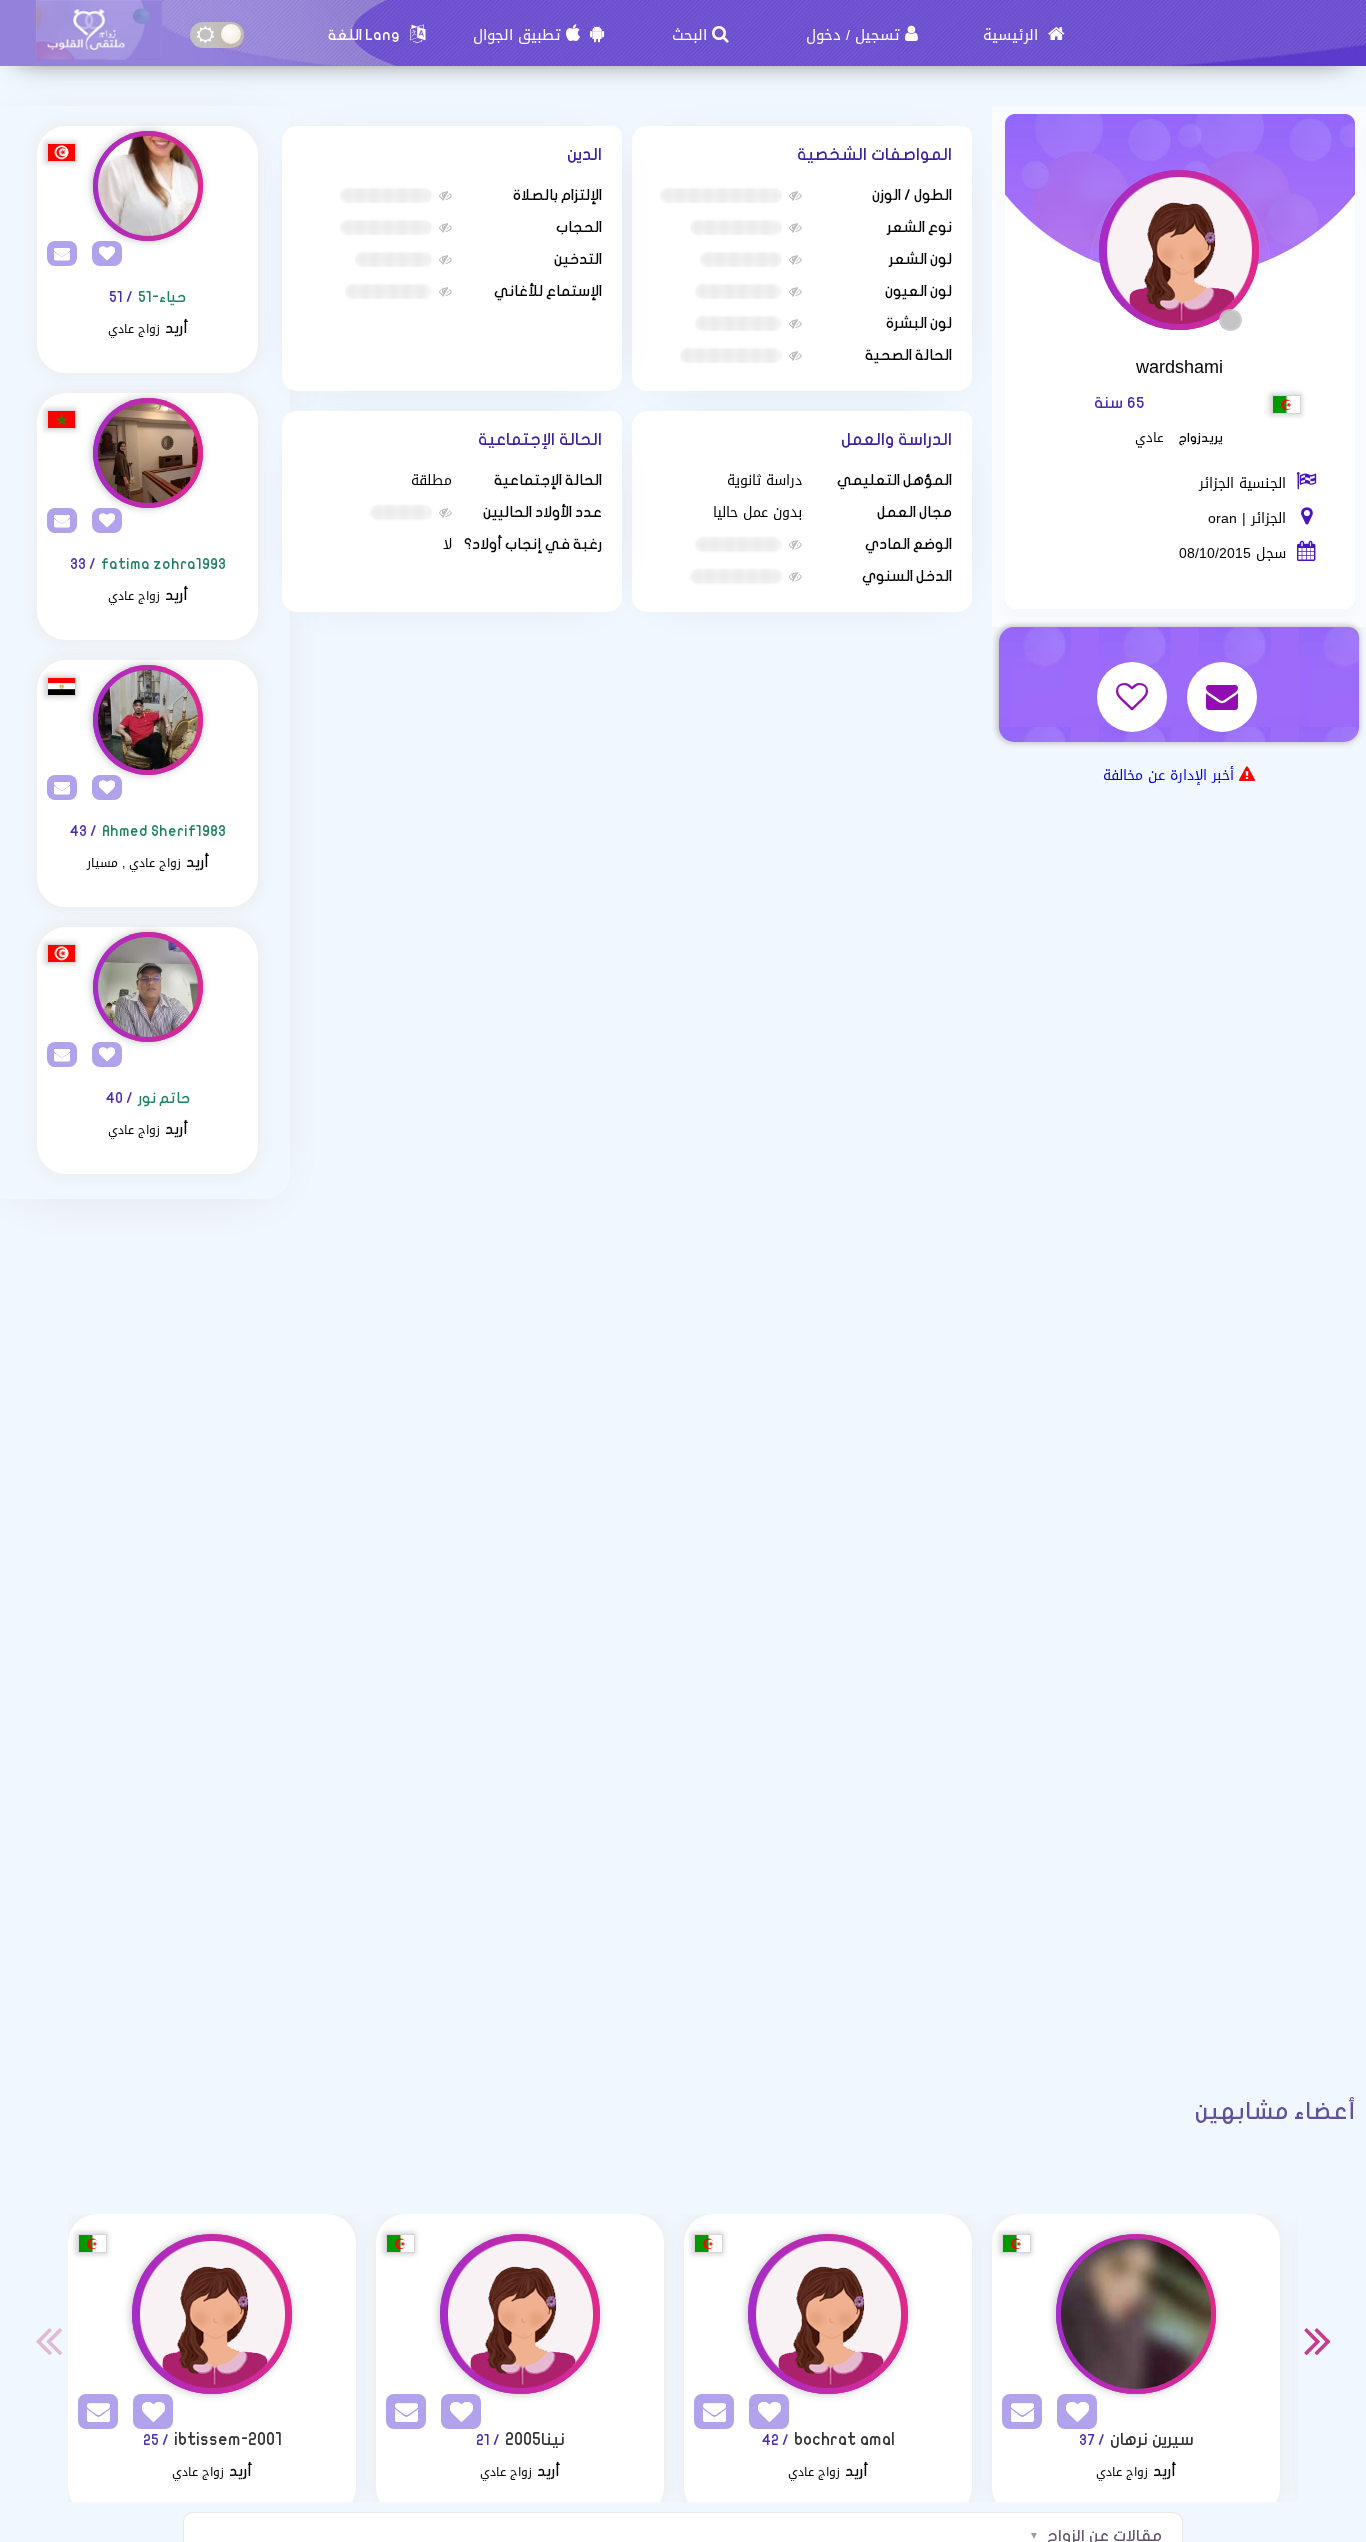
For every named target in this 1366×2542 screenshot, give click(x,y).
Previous (48, 2340)
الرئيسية (1013, 35)
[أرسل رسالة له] (1224, 683)
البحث (689, 35)
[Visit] (147, 186)
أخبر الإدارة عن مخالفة (1168, 775)
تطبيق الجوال (517, 35)
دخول (823, 35)
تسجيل (877, 35)
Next (1318, 2340)
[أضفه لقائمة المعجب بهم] (1134, 683)
